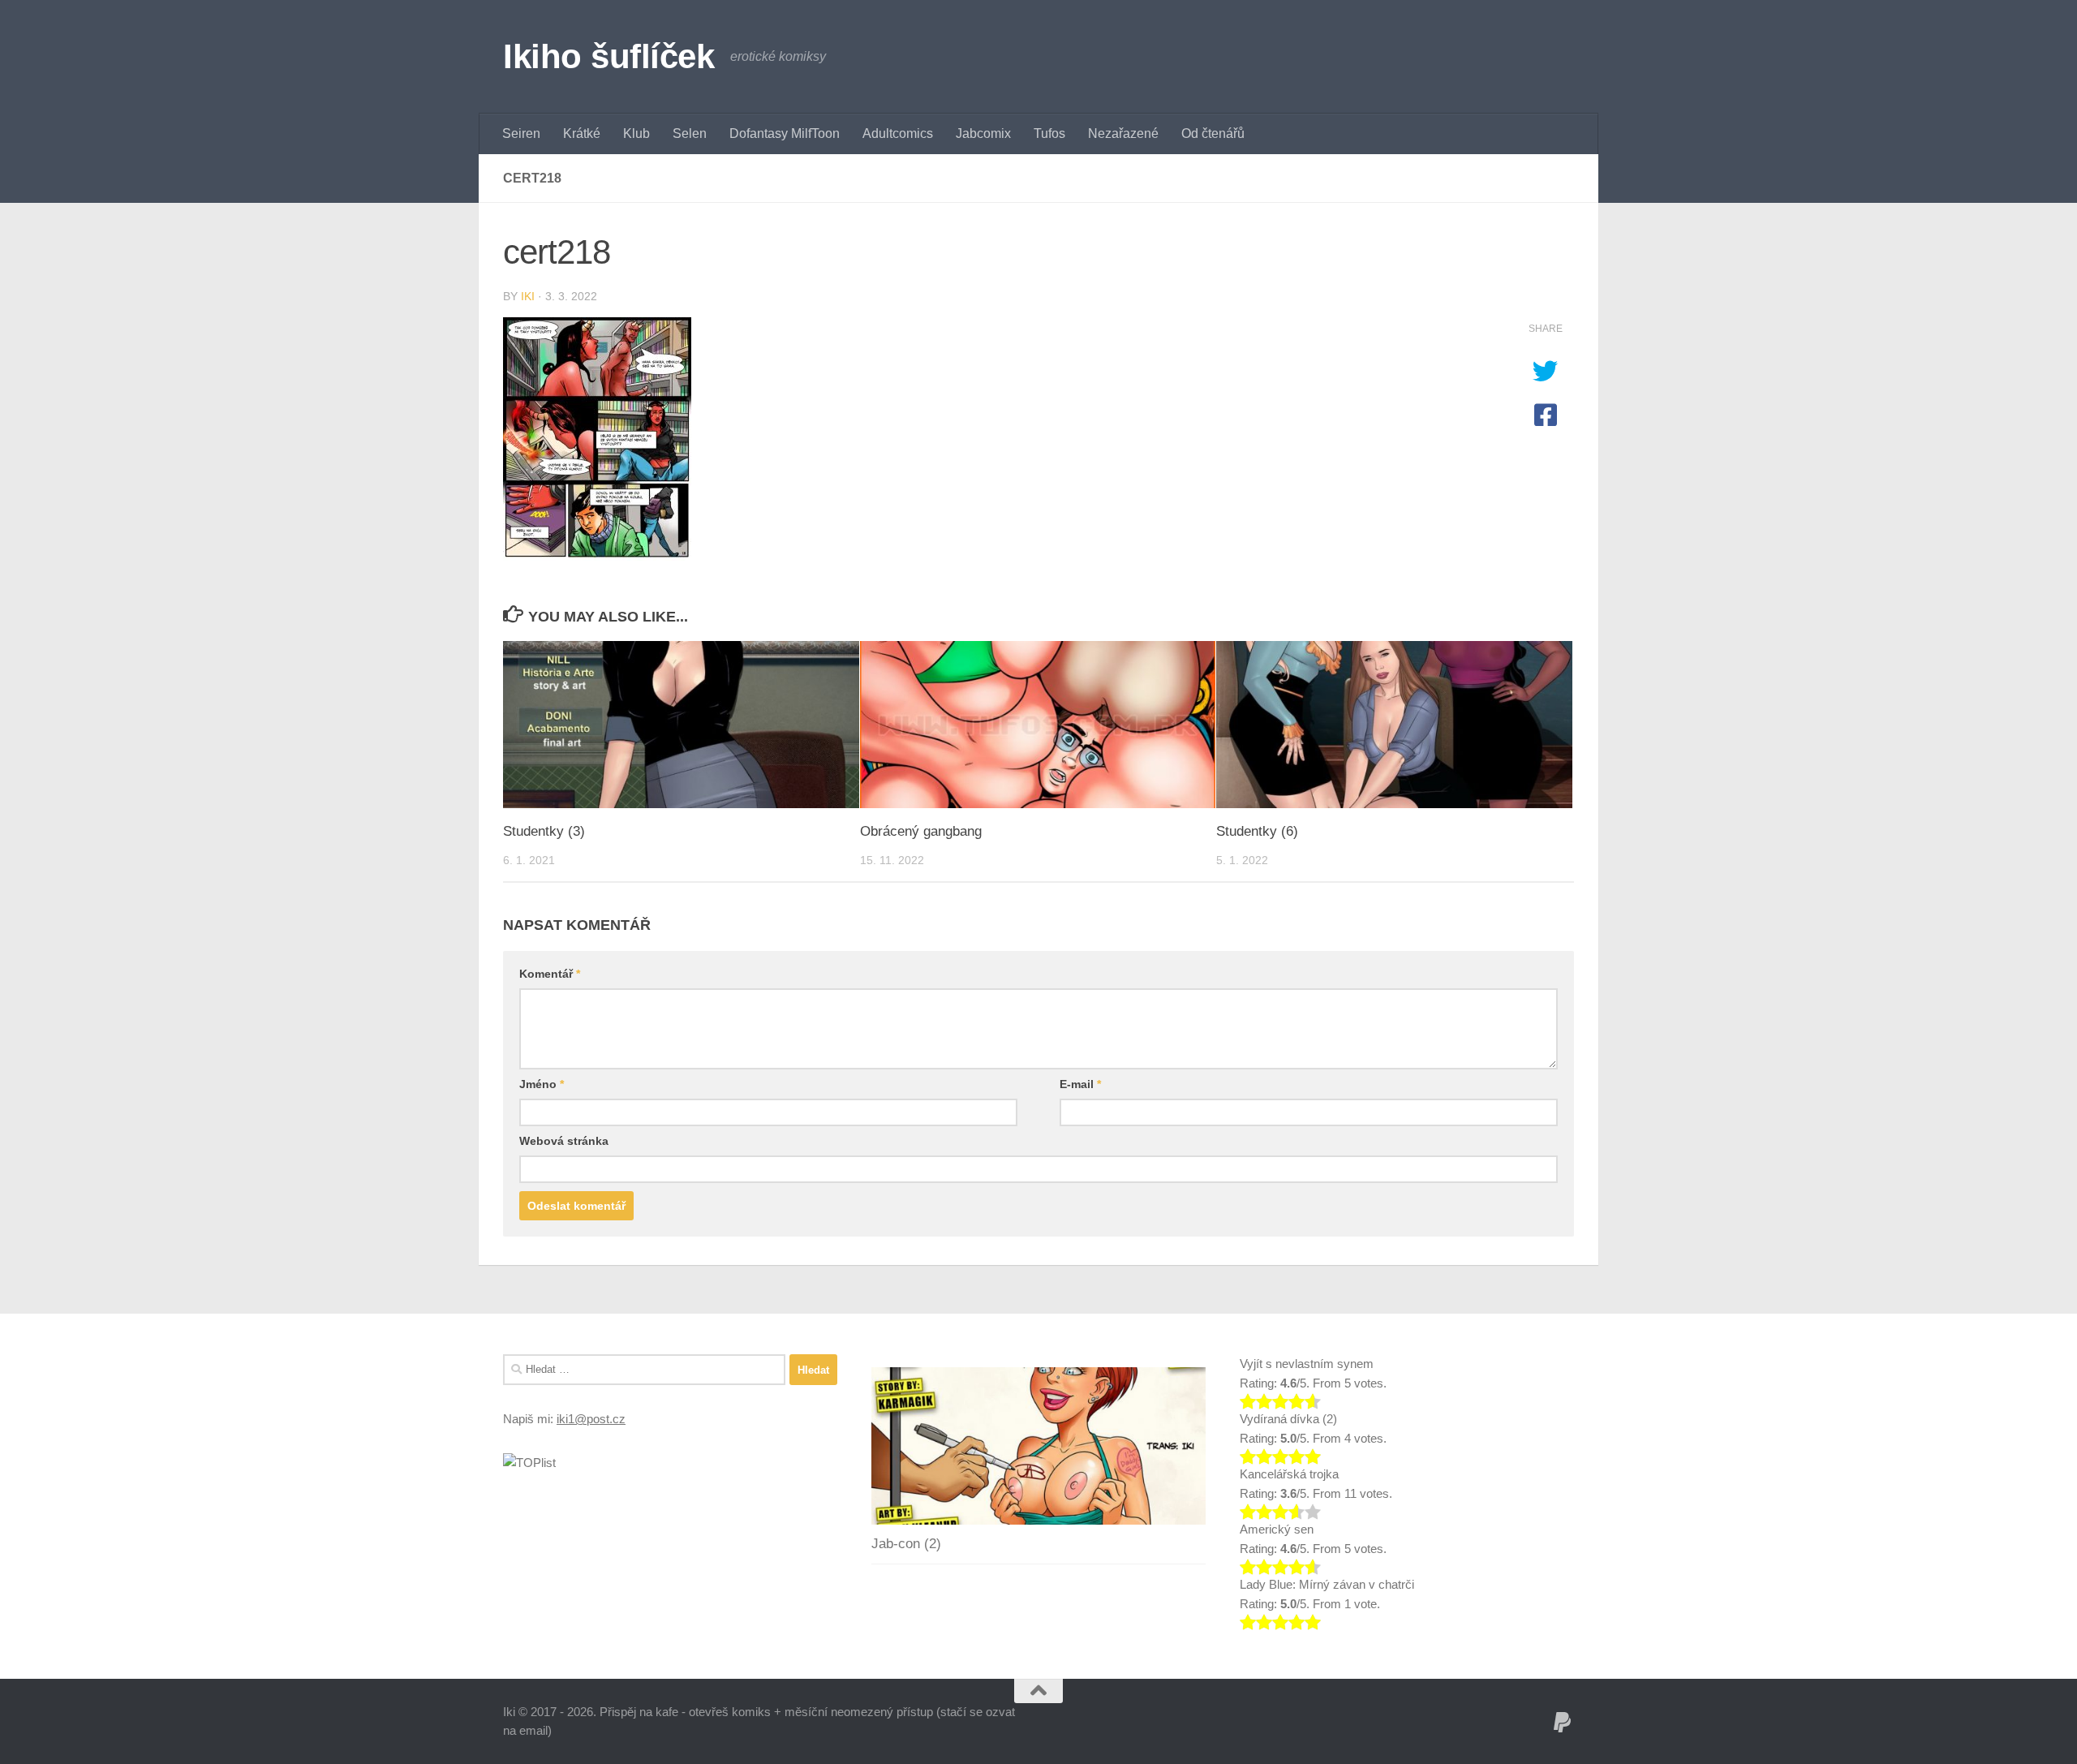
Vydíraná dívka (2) (1288, 1419)
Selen (690, 133)
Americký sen (1277, 1529)
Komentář (550, 974)
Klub (636, 133)
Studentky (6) (1257, 831)
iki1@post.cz (591, 1419)
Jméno (542, 1084)
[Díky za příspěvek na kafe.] (1563, 1723)
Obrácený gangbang (921, 831)
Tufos (1049, 133)
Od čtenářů (1213, 133)
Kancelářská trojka (1289, 1474)
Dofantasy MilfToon (785, 133)
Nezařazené (1123, 133)
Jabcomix (983, 133)
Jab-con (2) (906, 1544)
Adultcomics (898, 133)
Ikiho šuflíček (608, 56)
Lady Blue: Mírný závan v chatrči (1327, 1584)
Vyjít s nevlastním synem (1307, 1364)
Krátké (582, 133)
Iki (528, 296)
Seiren (521, 133)
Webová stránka (564, 1141)
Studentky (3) (544, 831)
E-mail (1080, 1084)
